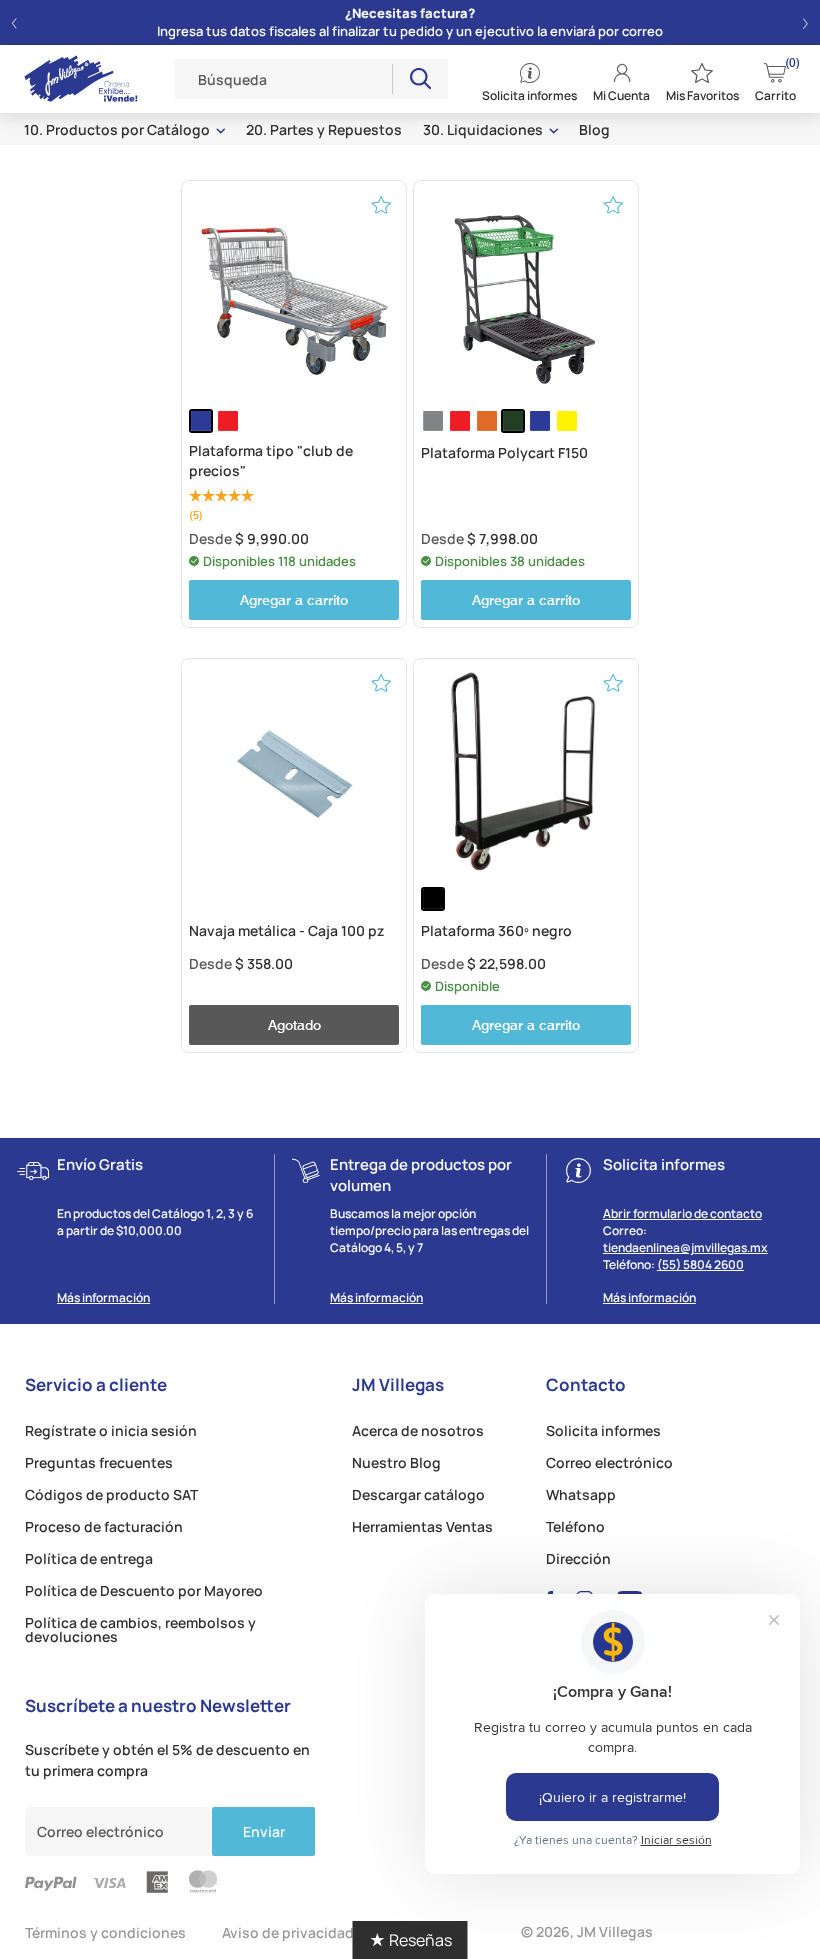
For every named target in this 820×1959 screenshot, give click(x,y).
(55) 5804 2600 (700, 1264)
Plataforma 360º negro (496, 930)
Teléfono (575, 1527)
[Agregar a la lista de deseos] (381, 204)
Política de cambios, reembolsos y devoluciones (140, 1630)
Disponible (467, 986)
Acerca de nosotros (418, 1431)
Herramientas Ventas (422, 1527)
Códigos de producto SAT (111, 1495)
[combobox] (284, 79)
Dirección (578, 1559)
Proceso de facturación (104, 1527)
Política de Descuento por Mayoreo (144, 1591)
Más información (103, 1298)
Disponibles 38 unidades (510, 561)
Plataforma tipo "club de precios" (271, 460)
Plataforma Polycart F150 (504, 452)
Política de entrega (89, 1559)
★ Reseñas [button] (410, 1940)
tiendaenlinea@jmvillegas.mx (685, 1247)
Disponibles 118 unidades (279, 561)
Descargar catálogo (418, 1495)
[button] (14, 23)
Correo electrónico (609, 1463)
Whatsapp (581, 1495)
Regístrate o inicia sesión (111, 1431)
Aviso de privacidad (288, 1932)
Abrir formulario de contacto (682, 1213)
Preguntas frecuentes (99, 1463)
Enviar (264, 1831)
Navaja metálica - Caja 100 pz (286, 930)
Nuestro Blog (396, 1463)
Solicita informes (603, 1431)
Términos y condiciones (105, 1932)
